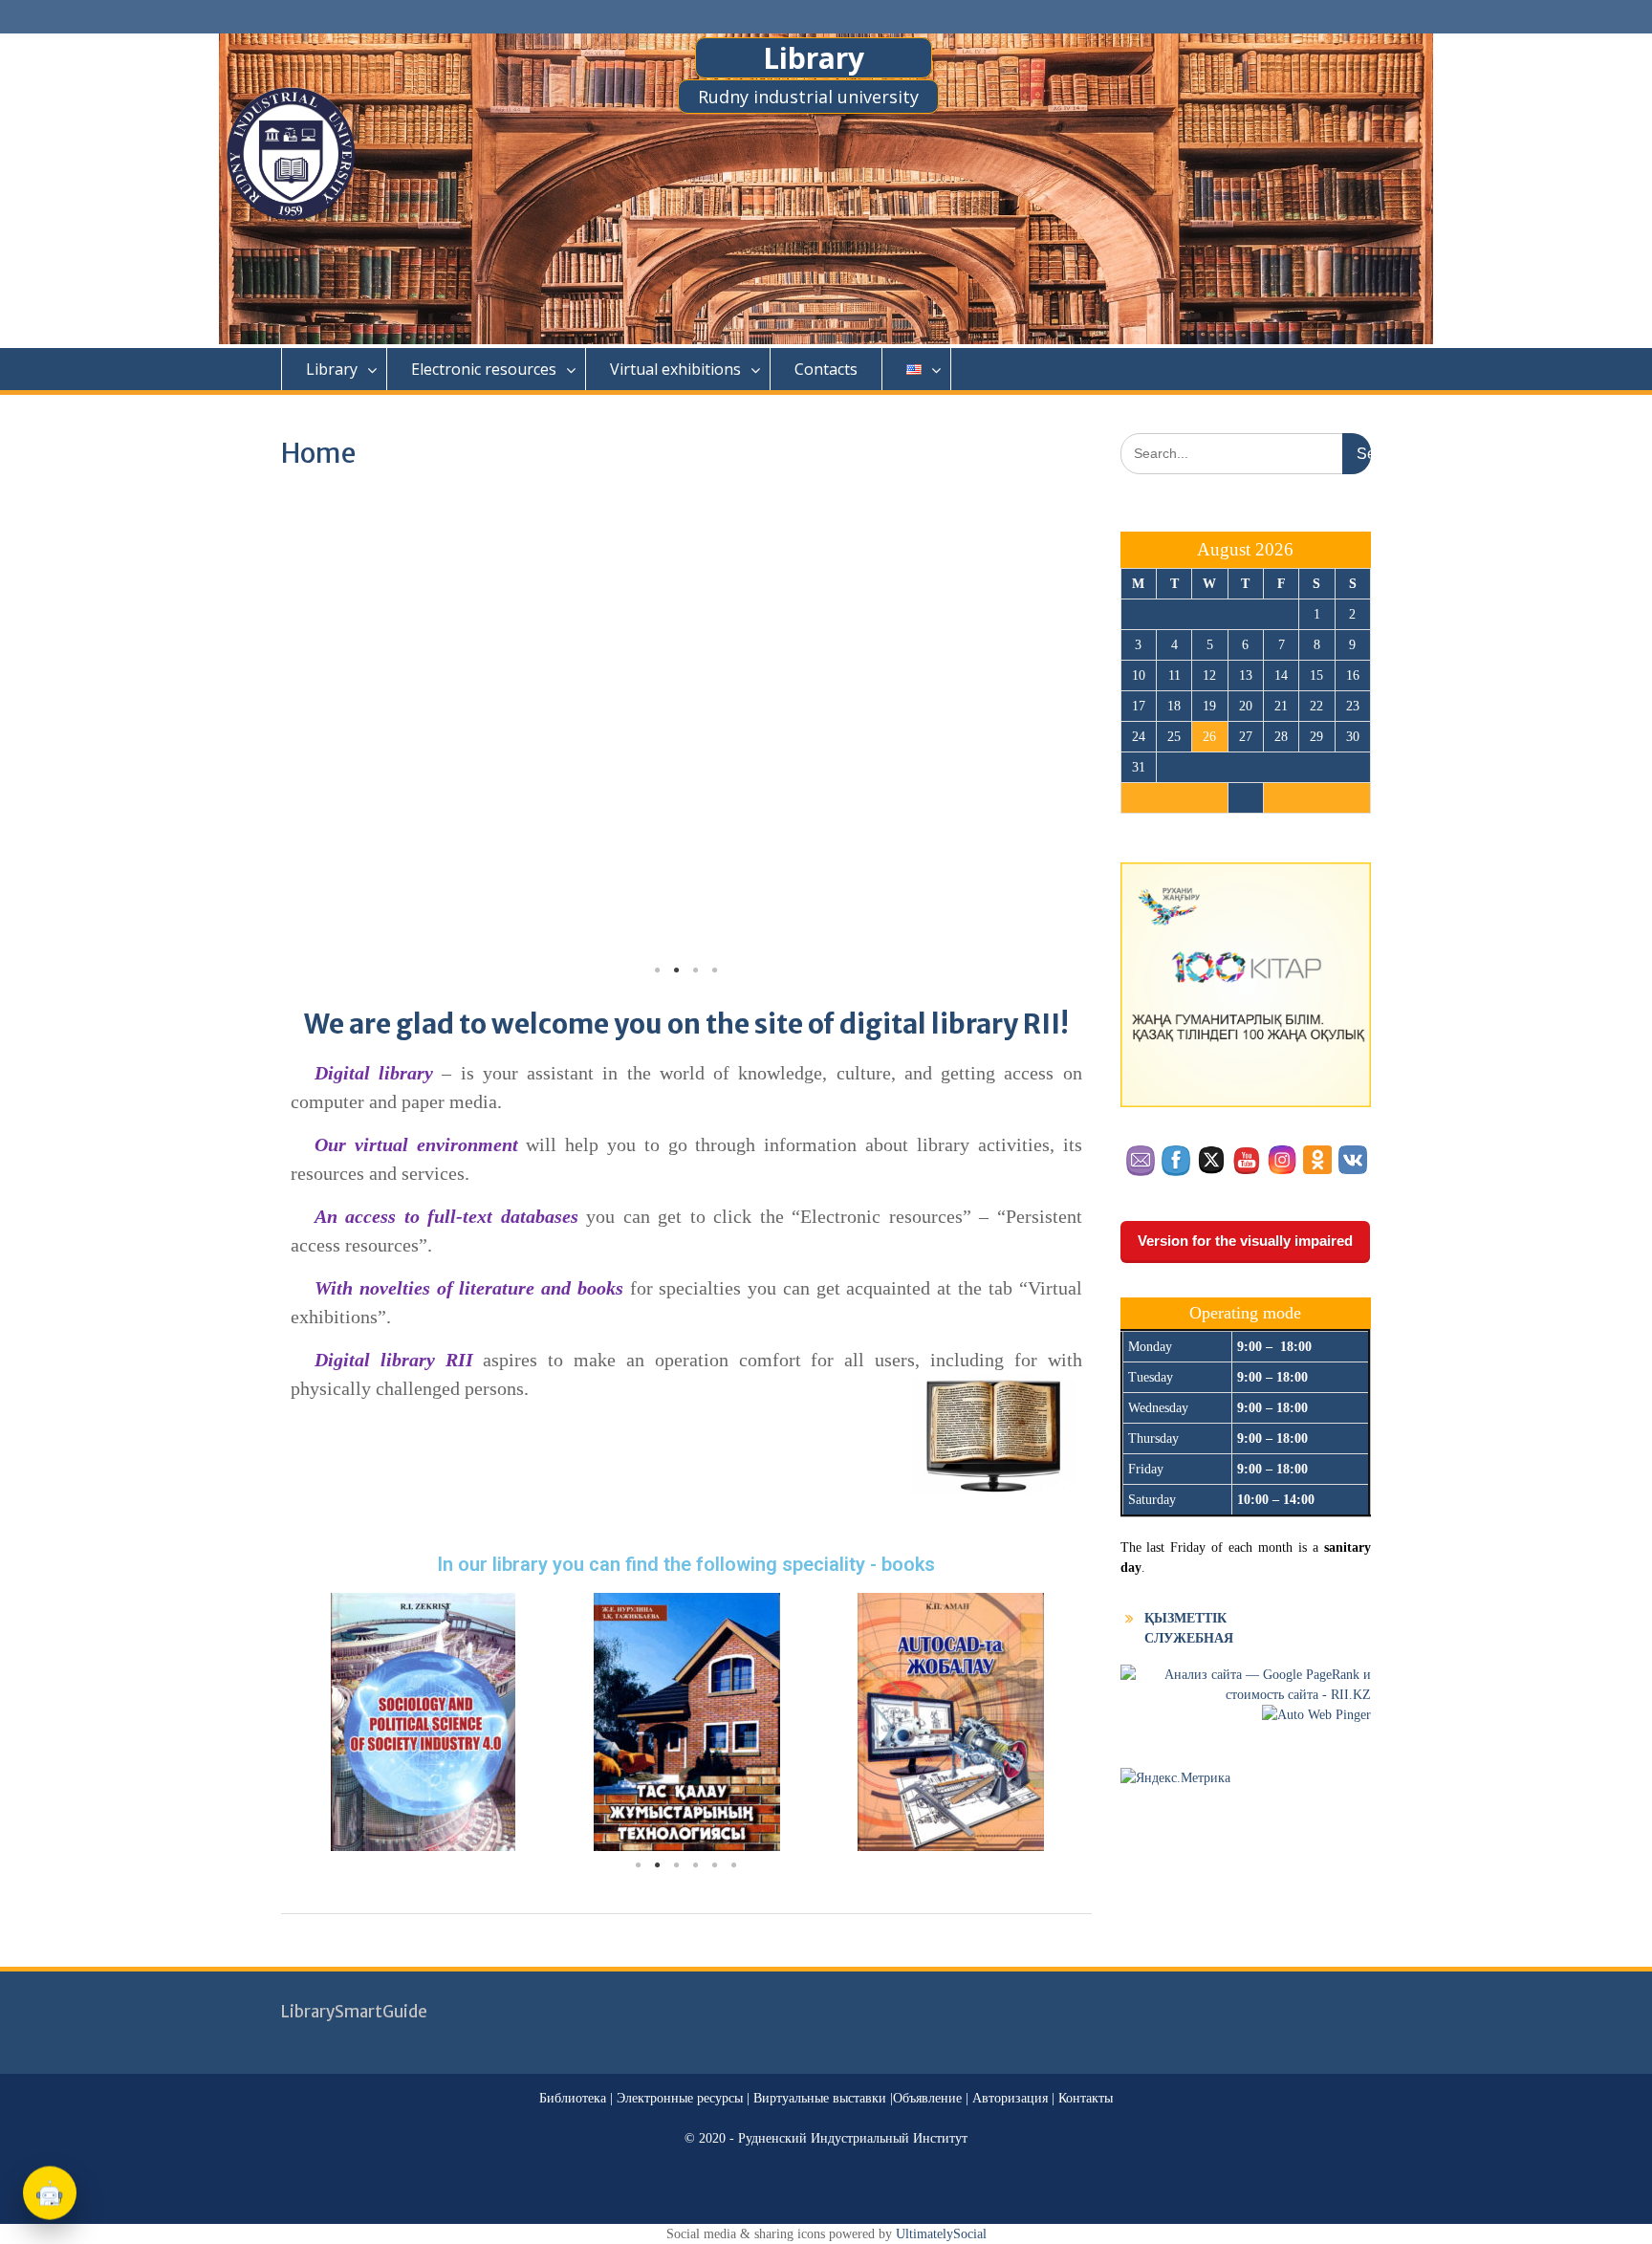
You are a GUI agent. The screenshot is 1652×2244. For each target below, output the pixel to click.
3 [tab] (696, 970)
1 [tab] (658, 970)
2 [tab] (677, 970)
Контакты (1086, 2098)
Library (814, 58)
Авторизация (1012, 2098)
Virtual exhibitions (675, 369)
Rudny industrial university (808, 97)
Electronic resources (484, 369)
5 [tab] (715, 1865)
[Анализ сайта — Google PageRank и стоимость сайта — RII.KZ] (1246, 1695)
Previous (319, 729)
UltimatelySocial (941, 2234)
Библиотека (573, 2098)
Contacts (826, 369)
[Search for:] (1246, 454)
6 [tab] (734, 1865)
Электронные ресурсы (682, 2098)
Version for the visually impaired (1245, 1241)
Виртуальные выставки (822, 2098)
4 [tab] (715, 970)
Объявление (927, 2098)
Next (1054, 729)
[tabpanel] (423, 1722)
